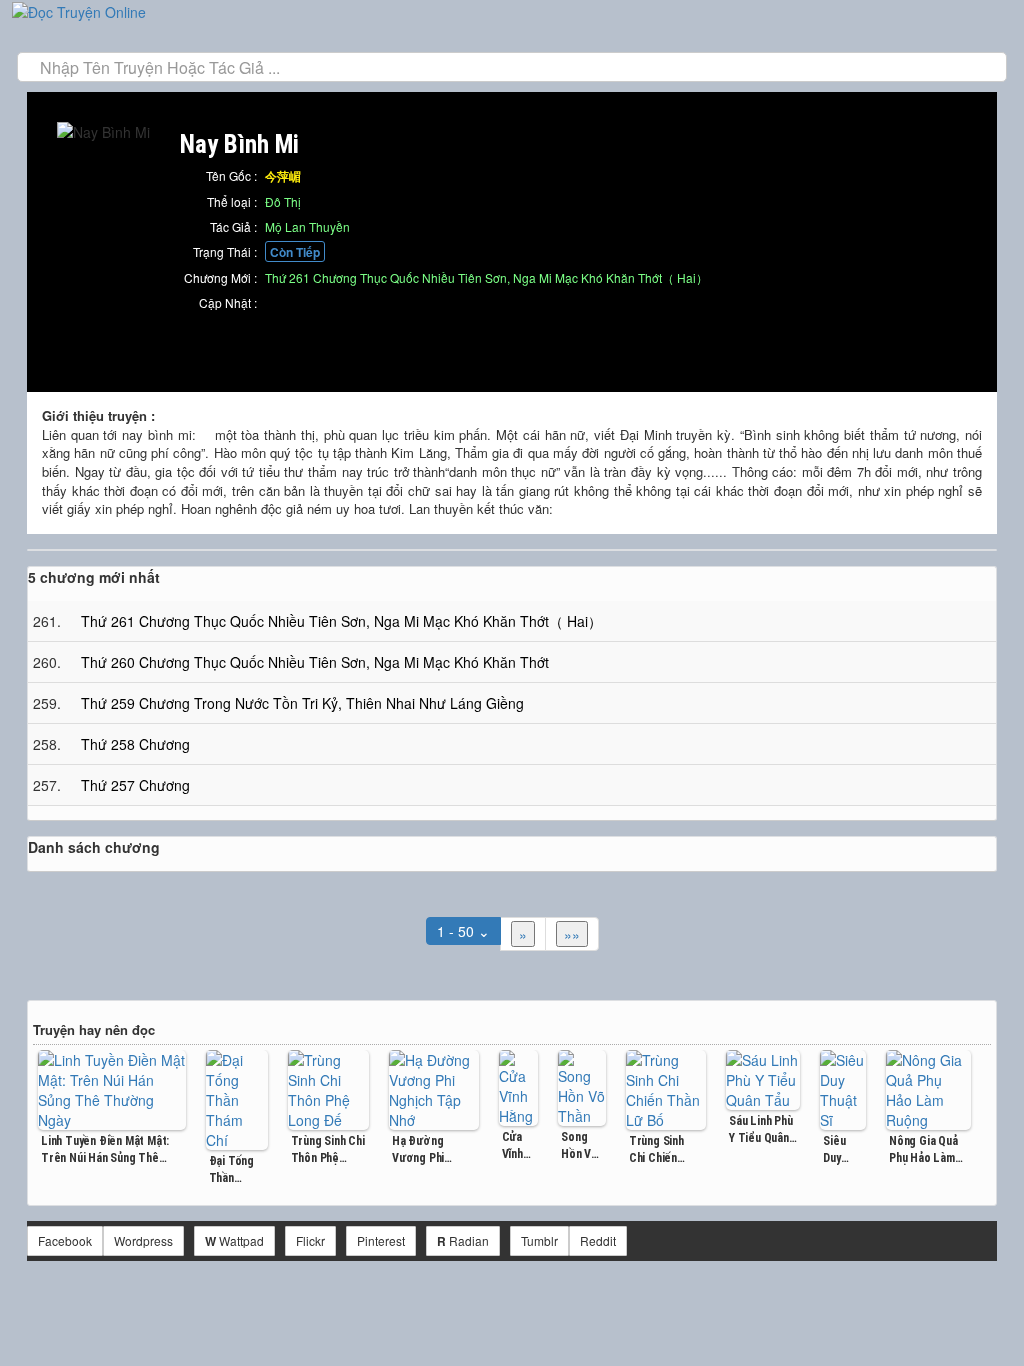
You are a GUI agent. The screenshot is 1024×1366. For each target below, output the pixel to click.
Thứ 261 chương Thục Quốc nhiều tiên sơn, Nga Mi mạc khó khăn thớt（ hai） (486, 277)
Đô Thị (283, 201)
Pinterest (381, 1240)
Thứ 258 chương (135, 744)
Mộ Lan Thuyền (307, 226)
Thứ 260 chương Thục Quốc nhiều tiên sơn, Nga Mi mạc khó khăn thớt (315, 662)
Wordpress (143, 1240)
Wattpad (234, 1241)
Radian (463, 1241)
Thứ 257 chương (135, 785)
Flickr (310, 1240)
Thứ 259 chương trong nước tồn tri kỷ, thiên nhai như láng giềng (302, 703)
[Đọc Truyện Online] (79, 10)
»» (572, 934)
